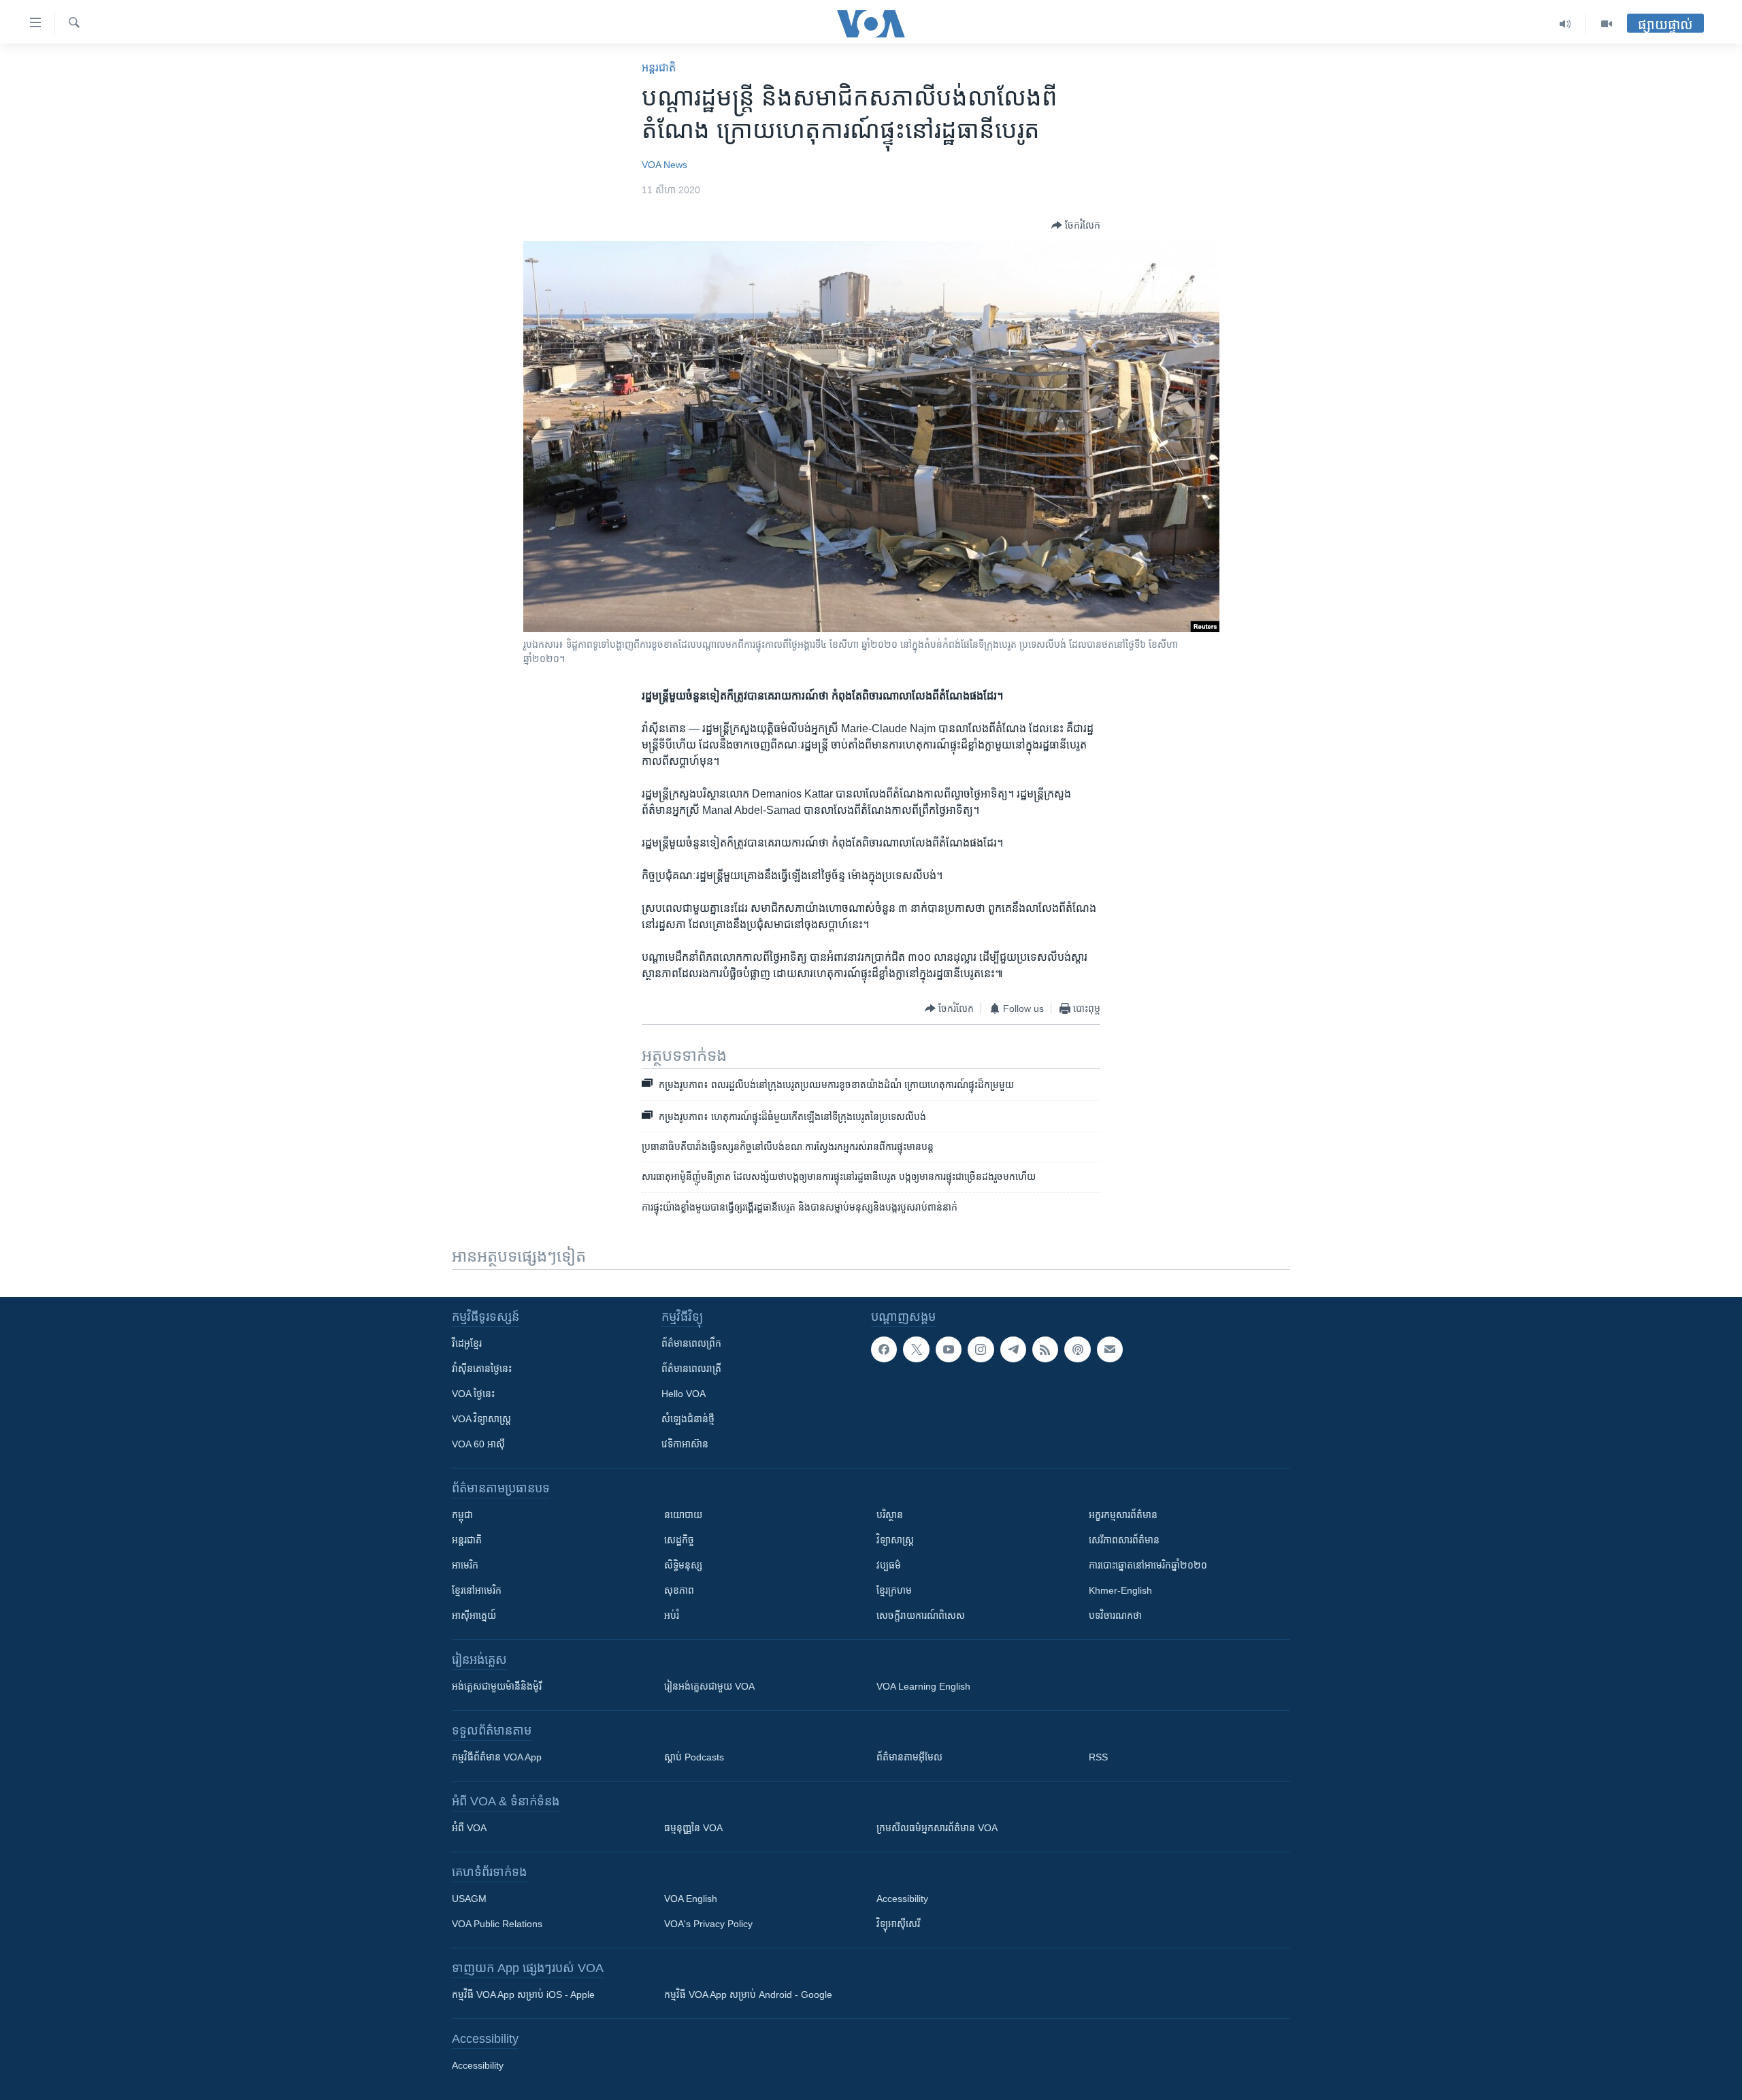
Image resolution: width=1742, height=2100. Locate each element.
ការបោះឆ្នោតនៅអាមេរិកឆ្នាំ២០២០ (1148, 1565)
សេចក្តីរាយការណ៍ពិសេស (921, 1615)
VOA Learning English (923, 1686)
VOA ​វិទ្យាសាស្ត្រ (481, 1419)
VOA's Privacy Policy (708, 1924)
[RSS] (1045, 1349)
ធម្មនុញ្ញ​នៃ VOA (693, 1828)
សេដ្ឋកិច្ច (679, 1540)
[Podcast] (1077, 1349)
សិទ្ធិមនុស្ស (683, 1565)
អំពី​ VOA (469, 1828)
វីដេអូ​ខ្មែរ (467, 1343)
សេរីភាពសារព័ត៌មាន (1124, 1540)
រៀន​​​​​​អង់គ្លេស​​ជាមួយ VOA (709, 1686)
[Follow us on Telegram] (1013, 1349)
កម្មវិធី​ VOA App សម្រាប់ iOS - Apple (523, 1995)
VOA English (691, 1899)
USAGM (469, 1899)
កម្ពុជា (462, 1515)
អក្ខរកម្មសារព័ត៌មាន (1123, 1515)
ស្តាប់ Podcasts (694, 1757)
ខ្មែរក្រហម (894, 1590)
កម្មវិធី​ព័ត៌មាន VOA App (497, 1757)
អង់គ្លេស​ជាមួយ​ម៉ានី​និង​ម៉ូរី (497, 1686)
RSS (1098, 1757)
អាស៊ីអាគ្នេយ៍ (474, 1615)
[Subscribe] (1110, 1349)
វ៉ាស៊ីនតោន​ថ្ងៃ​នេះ (482, 1368)
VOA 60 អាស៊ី (478, 1444)
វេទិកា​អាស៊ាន (685, 1444)
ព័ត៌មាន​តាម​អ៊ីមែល (909, 1757)
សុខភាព (679, 1590)
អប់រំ (672, 1615)
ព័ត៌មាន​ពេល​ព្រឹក (691, 1343)
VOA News (664, 165)
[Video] (1607, 24)
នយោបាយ (683, 1515)
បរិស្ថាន (890, 1515)
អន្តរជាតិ (659, 68)
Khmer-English (1120, 1590)
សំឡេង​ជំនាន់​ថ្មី (688, 1419)
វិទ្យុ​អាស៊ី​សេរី (898, 1924)
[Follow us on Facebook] (884, 1349)
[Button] (1076, 225)
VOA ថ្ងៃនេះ (473, 1394)
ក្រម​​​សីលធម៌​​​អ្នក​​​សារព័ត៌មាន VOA (937, 1828)
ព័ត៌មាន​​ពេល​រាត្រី (691, 1368)
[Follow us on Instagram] (981, 1349)
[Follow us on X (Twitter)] (916, 1349)
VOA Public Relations (497, 1924)
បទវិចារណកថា (1115, 1615)
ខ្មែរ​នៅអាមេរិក (477, 1590)
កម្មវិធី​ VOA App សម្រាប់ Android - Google (748, 1995)
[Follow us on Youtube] (949, 1349)
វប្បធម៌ (889, 1565)
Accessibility (902, 1899)
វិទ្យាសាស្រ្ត (895, 1540)
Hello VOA (684, 1394)
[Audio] (1565, 24)
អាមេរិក (465, 1565)
